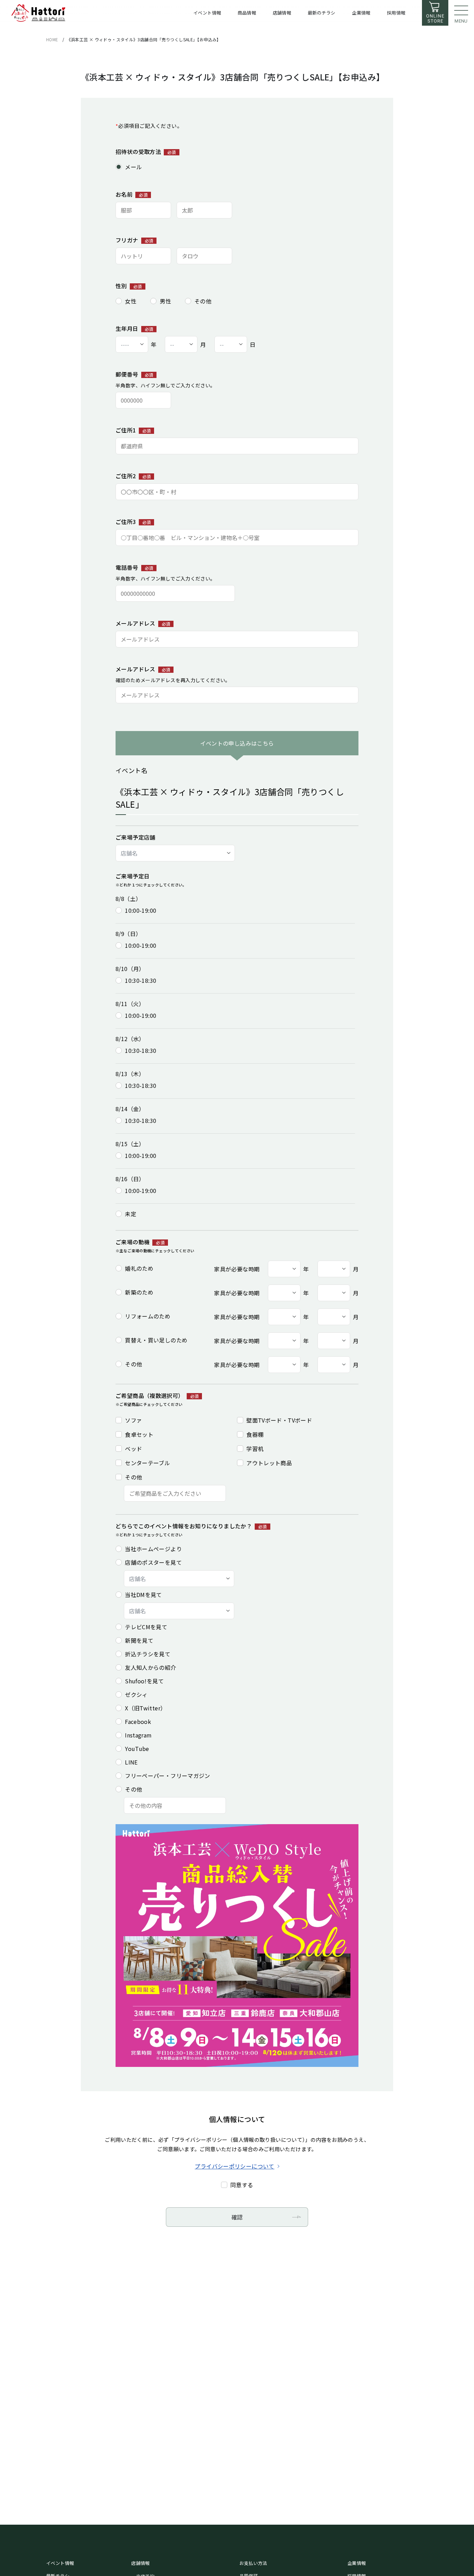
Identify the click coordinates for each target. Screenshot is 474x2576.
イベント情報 (60, 2563)
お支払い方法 (253, 2563)
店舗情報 (141, 2563)
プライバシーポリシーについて (234, 2166)
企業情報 (357, 2563)
